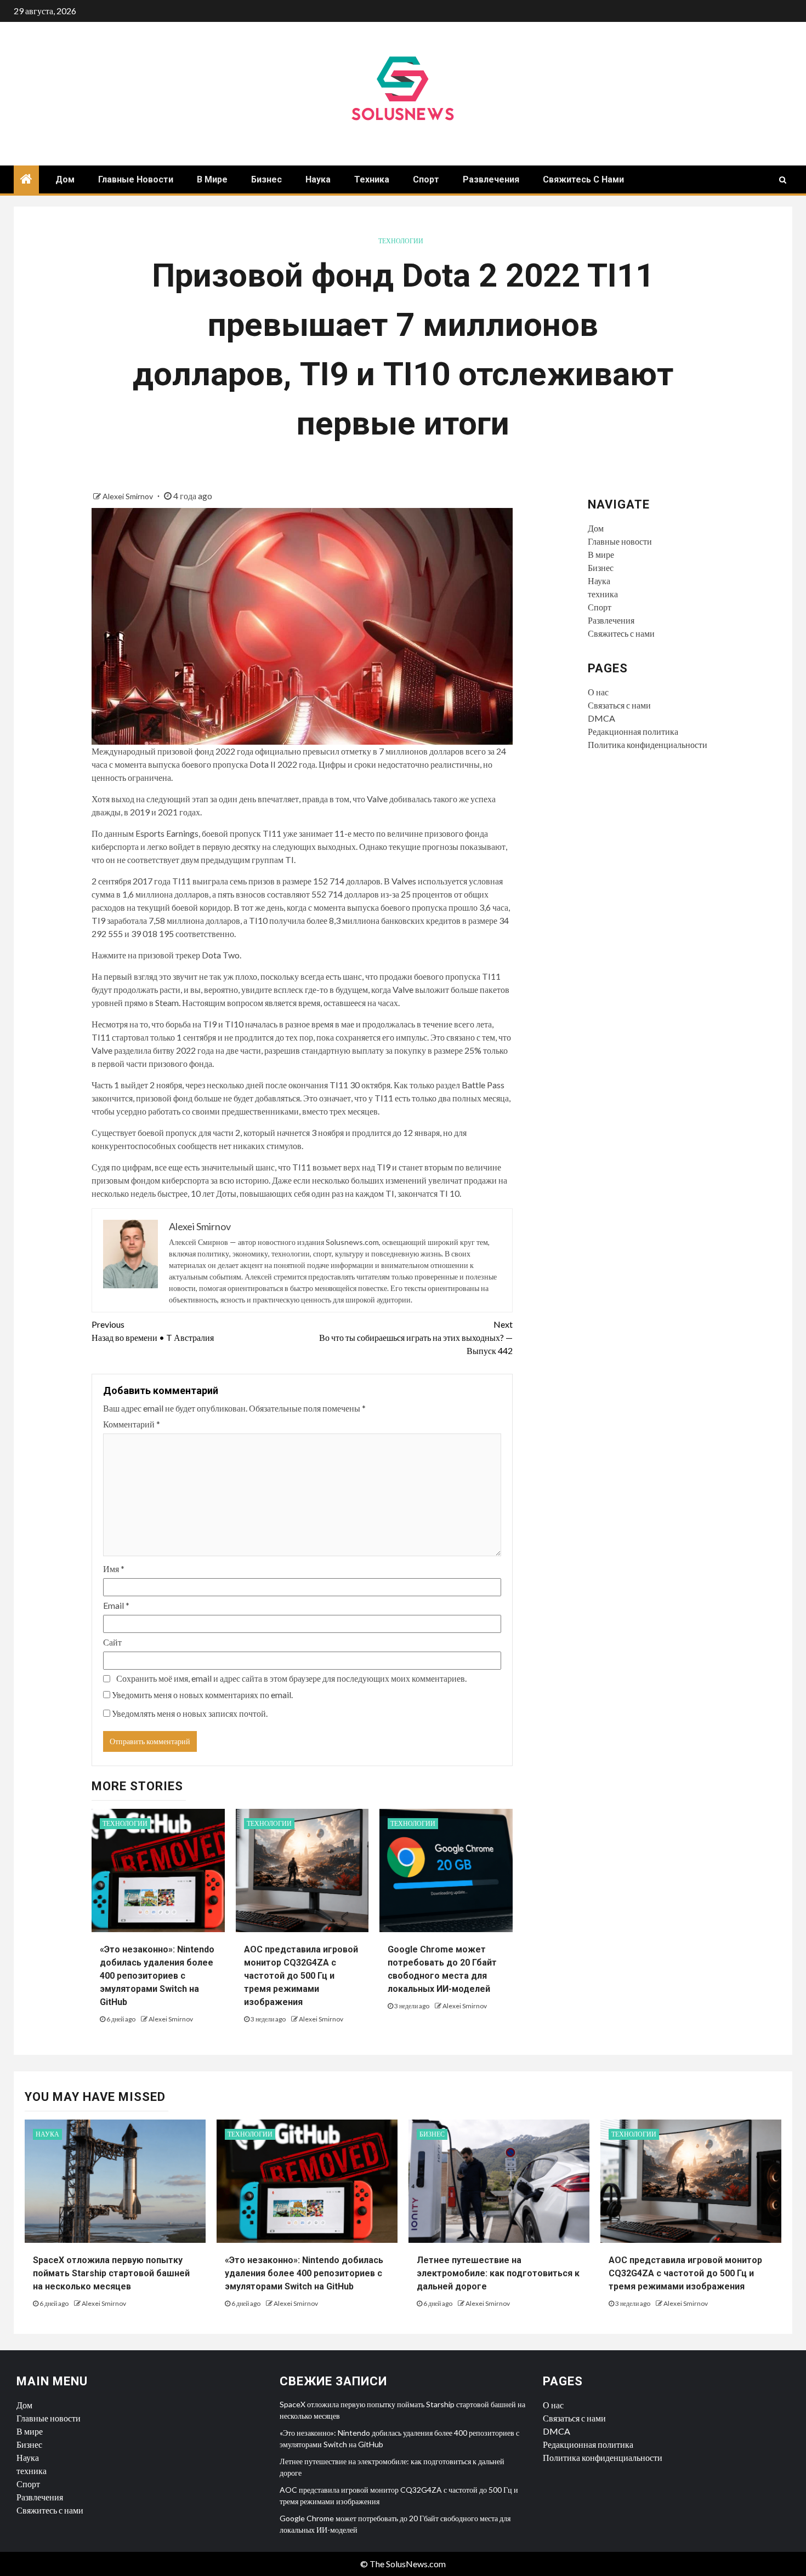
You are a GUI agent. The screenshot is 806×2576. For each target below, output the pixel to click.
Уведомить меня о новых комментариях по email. (202, 1695)
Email (116, 1605)
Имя (114, 1569)
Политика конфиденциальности (648, 744)
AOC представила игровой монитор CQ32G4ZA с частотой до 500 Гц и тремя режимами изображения (301, 1976)
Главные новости (136, 179)
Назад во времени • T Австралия (153, 1331)
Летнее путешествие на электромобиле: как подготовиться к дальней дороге (498, 2273)
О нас (598, 692)
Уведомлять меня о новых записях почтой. (190, 1713)
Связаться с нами (619, 705)
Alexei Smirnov (129, 496)
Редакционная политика (633, 731)
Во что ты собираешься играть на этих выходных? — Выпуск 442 (416, 1337)
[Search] (783, 180)
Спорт (426, 179)
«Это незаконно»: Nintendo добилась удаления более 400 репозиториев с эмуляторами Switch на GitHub (157, 1976)
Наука (318, 179)
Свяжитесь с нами (583, 179)
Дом (65, 179)
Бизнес (266, 179)
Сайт (112, 1642)
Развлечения (491, 179)
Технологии (401, 241)
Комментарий (132, 1424)
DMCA (601, 718)
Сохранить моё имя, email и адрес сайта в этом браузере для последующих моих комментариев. (291, 1678)
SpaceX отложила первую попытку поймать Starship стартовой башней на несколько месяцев (111, 2273)
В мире (212, 179)
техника (372, 179)
